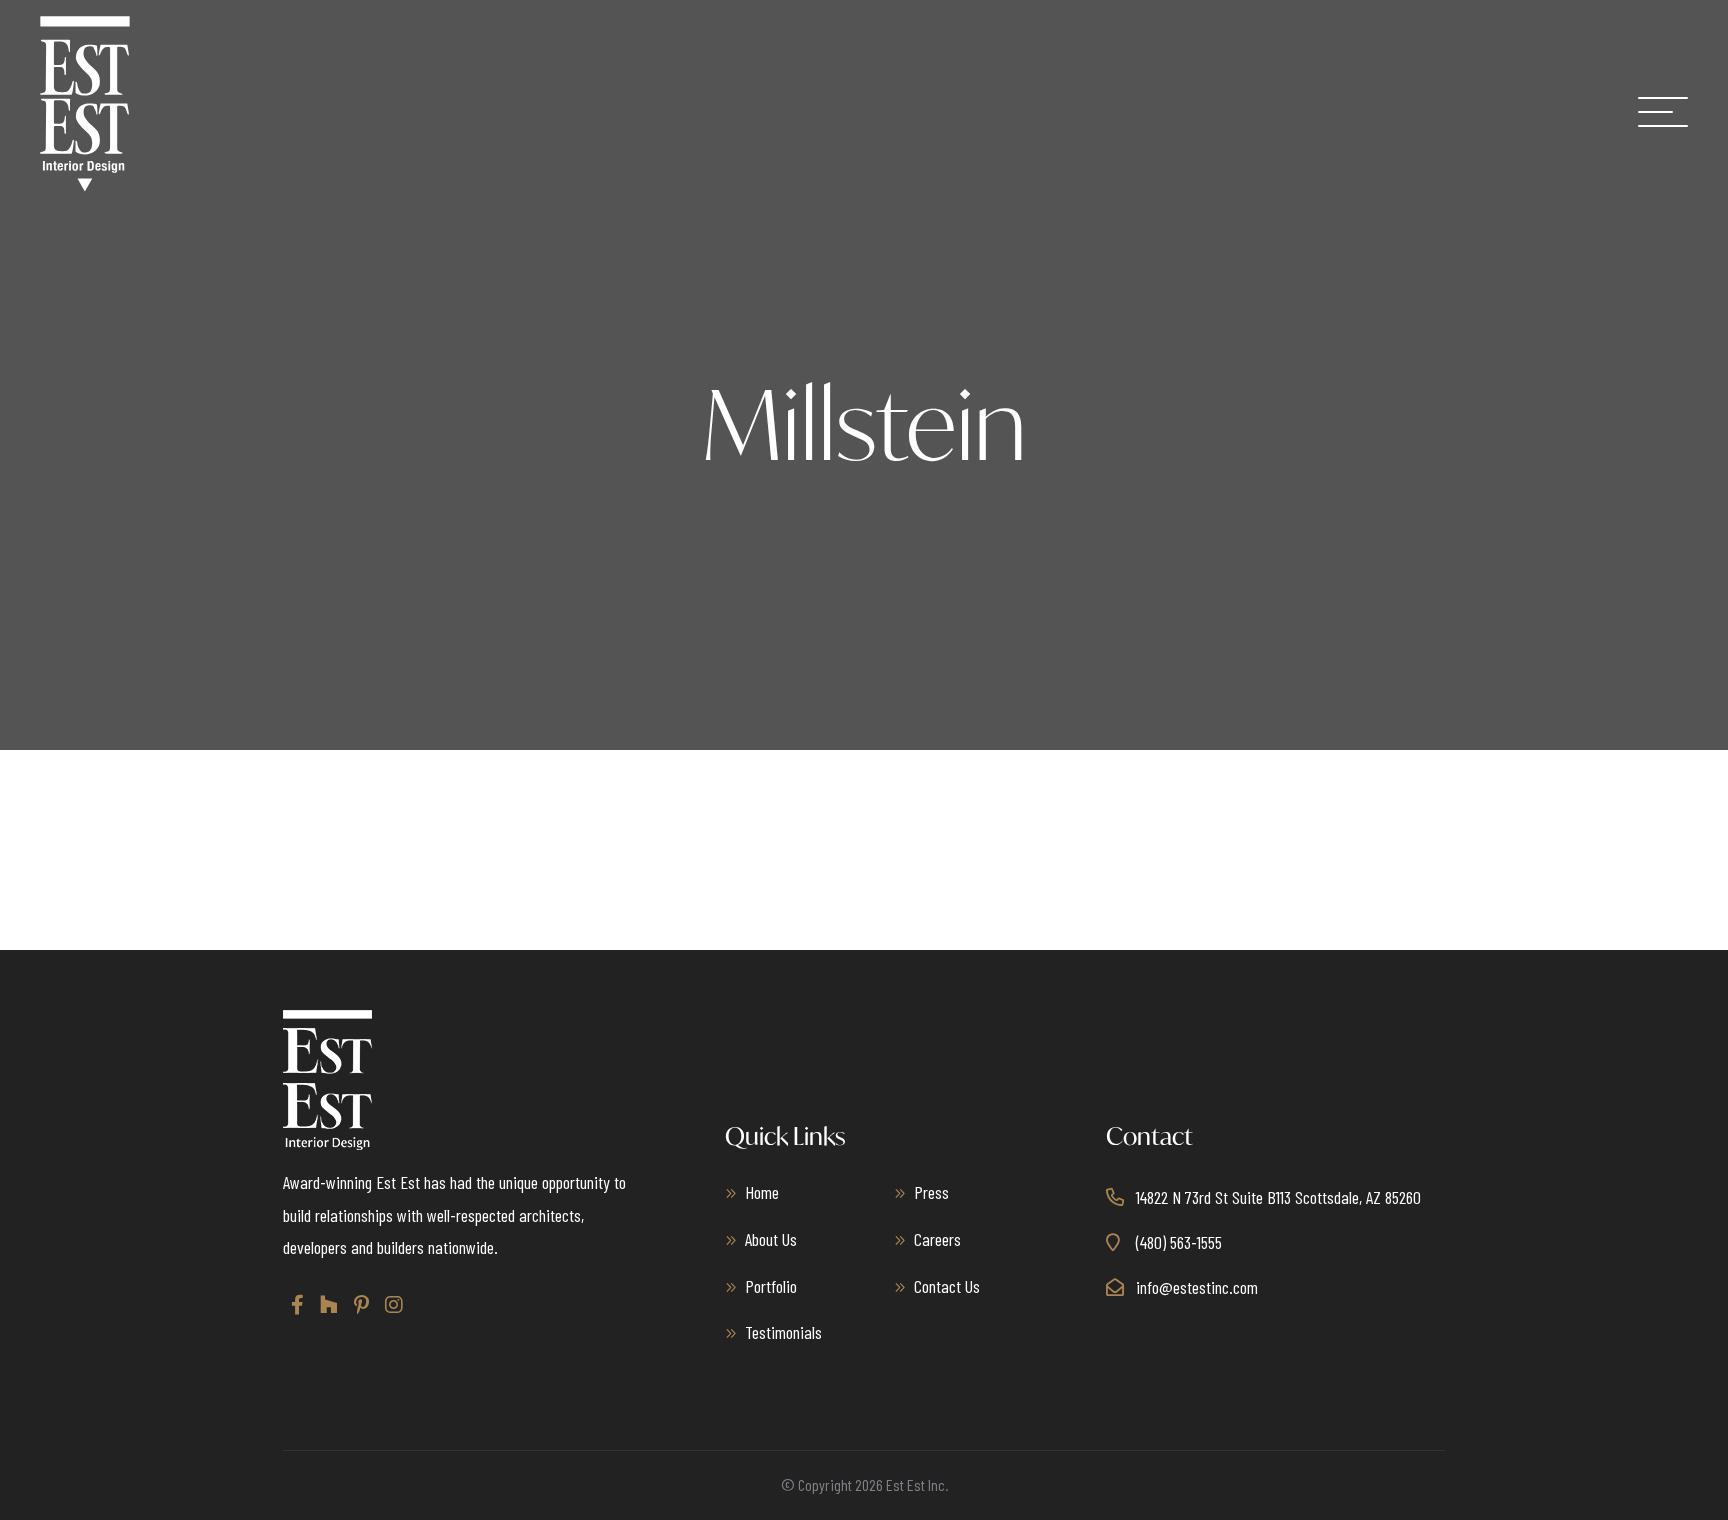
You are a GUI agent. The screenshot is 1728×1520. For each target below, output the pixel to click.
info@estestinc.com (1197, 1287)
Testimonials (783, 1332)
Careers (937, 1239)
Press (931, 1192)
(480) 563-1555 (1179, 1242)
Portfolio (771, 1286)
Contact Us (947, 1286)
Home (762, 1192)
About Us (771, 1239)
